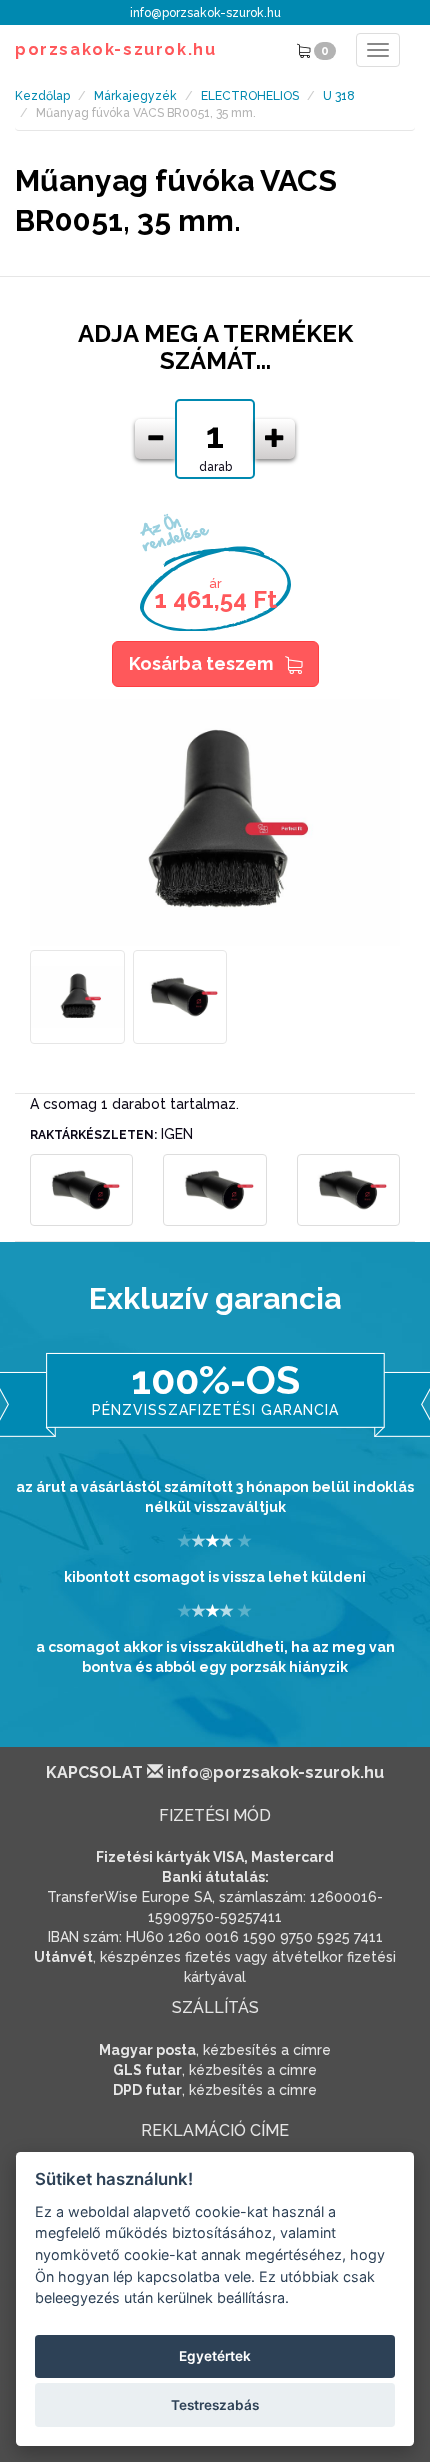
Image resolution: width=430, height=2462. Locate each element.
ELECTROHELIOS (250, 96)
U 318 (339, 96)
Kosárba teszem (201, 663)
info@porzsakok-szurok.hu (205, 13)
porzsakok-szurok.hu (115, 49)
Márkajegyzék (135, 96)
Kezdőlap (42, 96)
